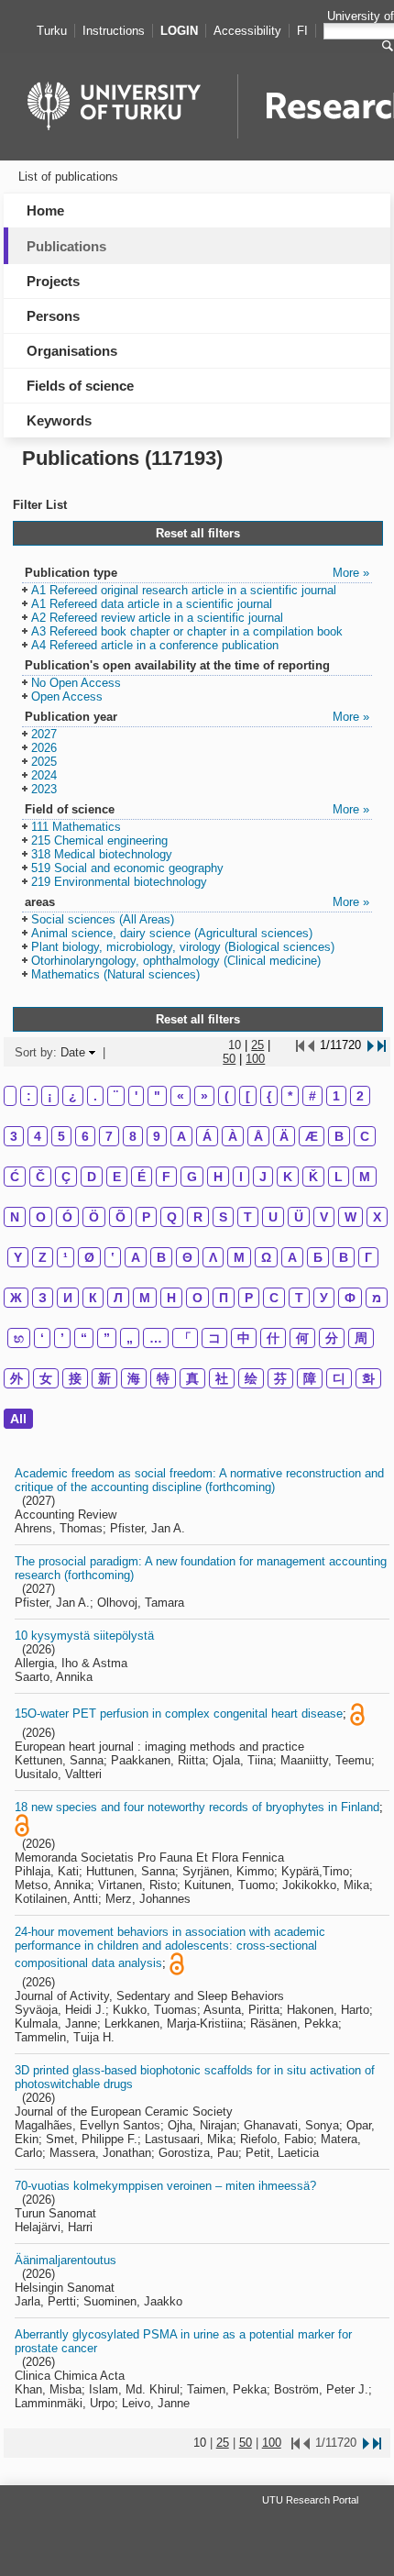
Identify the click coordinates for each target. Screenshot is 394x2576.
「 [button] (185, 1338)
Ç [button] (66, 1177)
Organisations (72, 351)
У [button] (324, 1298)
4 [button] (38, 1136)
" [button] (157, 1096)
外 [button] (16, 1378)
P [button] (146, 1217)
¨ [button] (116, 1096)
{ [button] (269, 1096)
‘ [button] (42, 1338)
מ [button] (377, 1298)
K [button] (288, 1177)
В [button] (344, 1257)
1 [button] (336, 1096)
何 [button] (302, 1338)
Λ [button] (213, 1257)
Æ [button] (312, 1136)
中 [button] (244, 1338)
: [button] (29, 1096)
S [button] (223, 1217)
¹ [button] (66, 1257)
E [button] (117, 1177)
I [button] (241, 1177)
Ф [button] (350, 1298)
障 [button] (310, 1378)
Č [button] (40, 1177)
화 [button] (368, 1378)
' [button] (136, 1096)
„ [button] (130, 1338)
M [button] (365, 1177)
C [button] (365, 1136)
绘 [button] (251, 1378)
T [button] (248, 1217)
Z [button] (43, 1257)
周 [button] (361, 1338)
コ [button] (214, 1338)
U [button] (273, 1217)
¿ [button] (73, 1096)
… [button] (156, 1338)
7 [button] (109, 1136)
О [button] (197, 1298)
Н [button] (171, 1298)
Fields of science (80, 386)
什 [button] (273, 1338)
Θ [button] (187, 1257)
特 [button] (163, 1378)
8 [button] (133, 1136)
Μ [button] (239, 1257)
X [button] (377, 1217)
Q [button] (172, 1217)
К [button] (93, 1298)
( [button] (227, 1096)
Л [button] (118, 1298)
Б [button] (318, 1257)
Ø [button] (89, 1257)
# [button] (312, 1096)
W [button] (350, 1217)
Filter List (40, 505)
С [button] (274, 1298)
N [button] (15, 1217)
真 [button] (192, 1378)
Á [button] (207, 1136)
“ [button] (84, 1338)
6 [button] (85, 1136)
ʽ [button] (113, 1257)
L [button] (339, 1177)
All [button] (18, 1419)
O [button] (41, 1217)
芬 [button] (280, 1378)
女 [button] (46, 1378)
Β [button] (161, 1257)
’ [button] (62, 1338)
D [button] (92, 1177)
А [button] (292, 1257)
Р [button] (249, 1298)
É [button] (142, 1177)
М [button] (145, 1298)
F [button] (166, 1177)
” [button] (107, 1338)
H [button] (218, 1177)
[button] (179, 591)
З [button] (43, 1298)
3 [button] (14, 1136)
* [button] (290, 1096)
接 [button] (75, 1378)
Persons (53, 316)
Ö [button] (94, 1217)
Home (45, 210)
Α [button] (136, 1257)
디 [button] (339, 1378)
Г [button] (368, 1257)
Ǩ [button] (313, 1177)
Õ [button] (120, 1217)
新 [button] (104, 1378)
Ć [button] (15, 1177)
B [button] (339, 1136)
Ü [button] (299, 1217)
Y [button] (18, 1257)
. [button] (95, 1096)
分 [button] (332, 1338)
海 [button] (134, 1378)
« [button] (181, 1096)
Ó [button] (67, 1217)
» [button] (204, 1096)
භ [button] (19, 1338)
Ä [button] (284, 1136)
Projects (53, 281)
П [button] (224, 1298)
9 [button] (157, 1136)
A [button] (181, 1136)
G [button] (192, 1177)
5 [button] (61, 1136)
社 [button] (222, 1378)
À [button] (233, 1136)
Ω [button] (266, 1257)
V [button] (324, 1217)
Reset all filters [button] (198, 533)
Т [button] (299, 1298)
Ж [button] (16, 1298)
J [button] (263, 1177)
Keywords (59, 420)
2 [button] (360, 1096)
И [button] (68, 1298)
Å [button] (258, 1136)
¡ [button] (50, 1096)
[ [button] (248, 1096)
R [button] (198, 1217)
